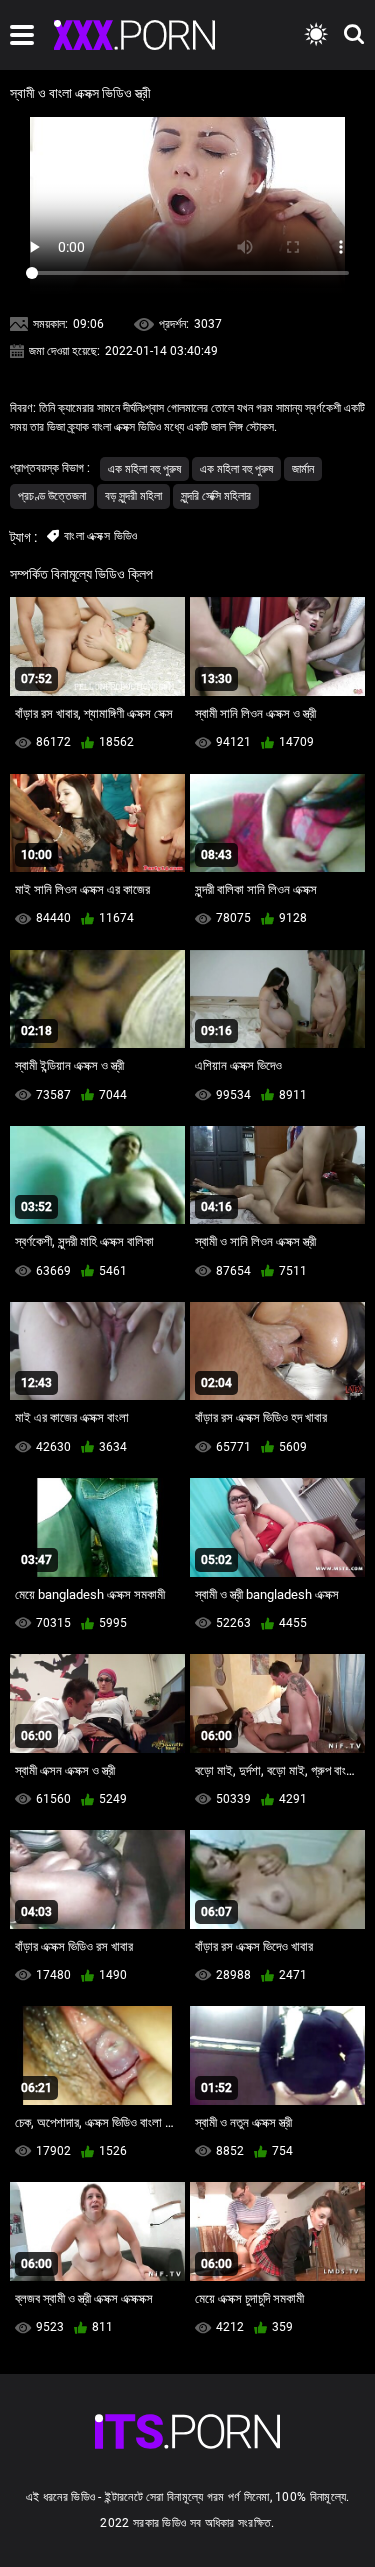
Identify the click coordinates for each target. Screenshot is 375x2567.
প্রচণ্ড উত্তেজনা (52, 496)
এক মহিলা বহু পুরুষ (144, 469)
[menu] (22, 35)
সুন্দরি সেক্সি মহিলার (216, 496)
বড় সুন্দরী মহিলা (133, 496)
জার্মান (303, 469)
